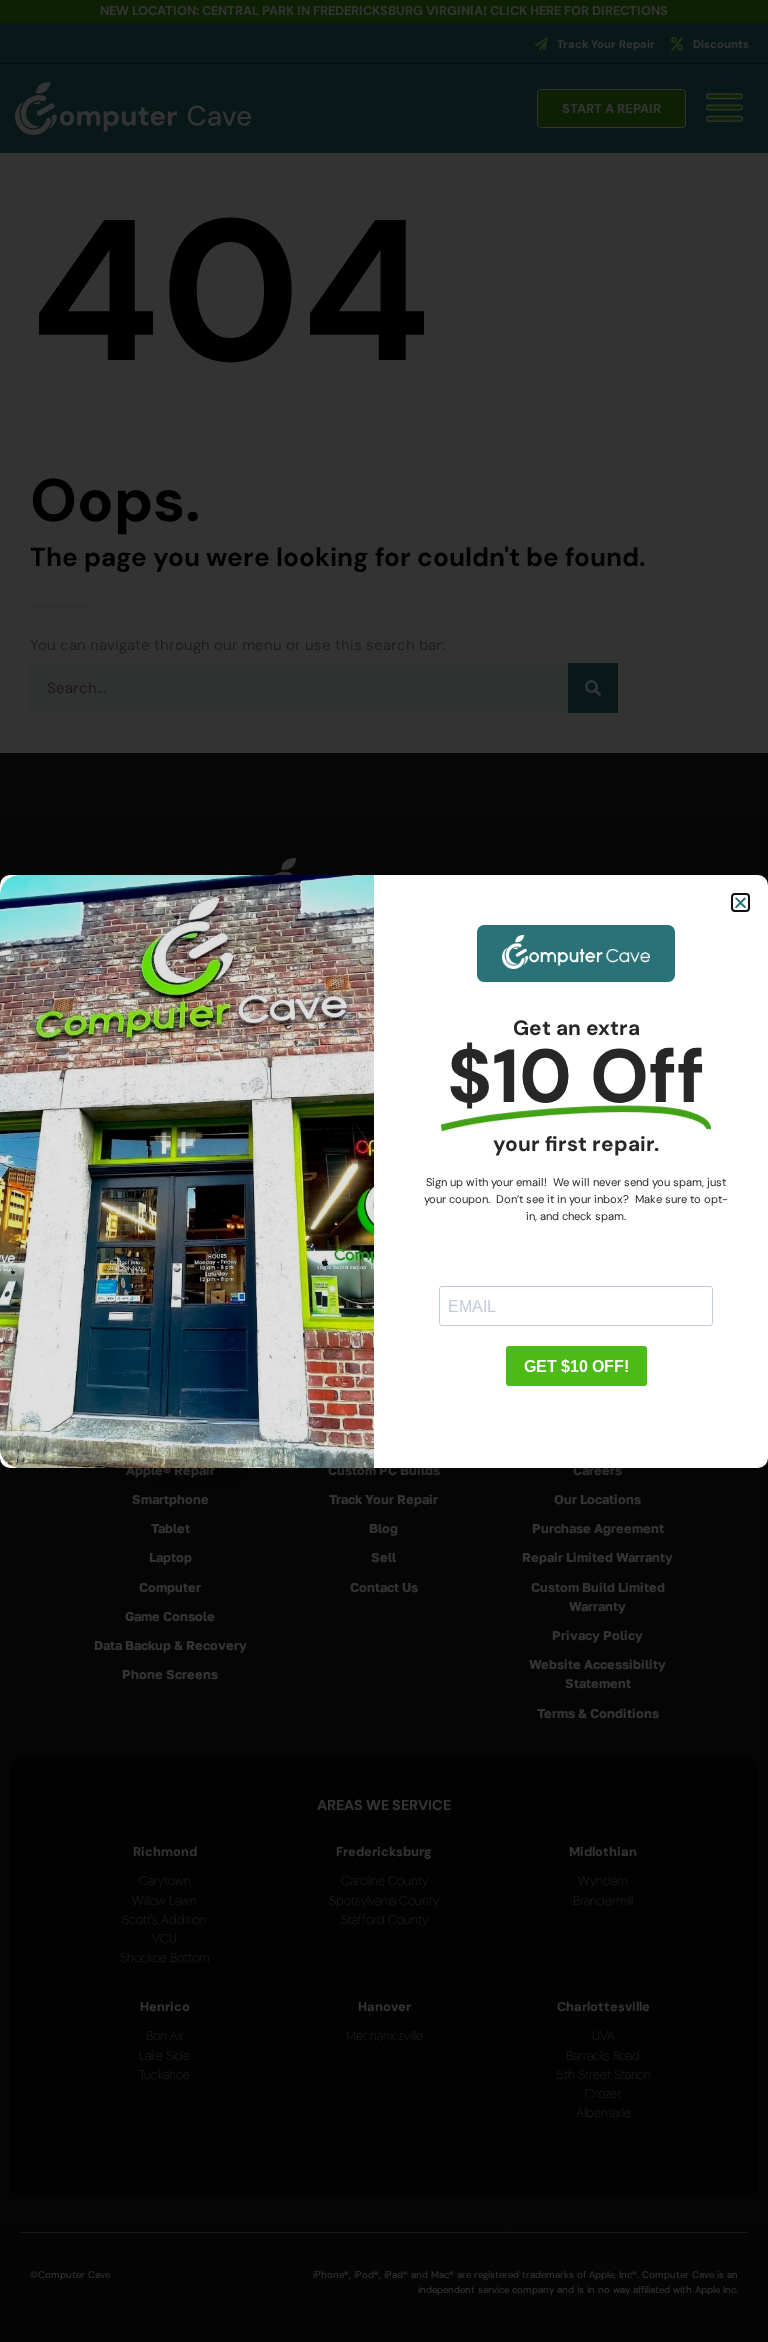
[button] (740, 902)
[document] (384, 1171)
